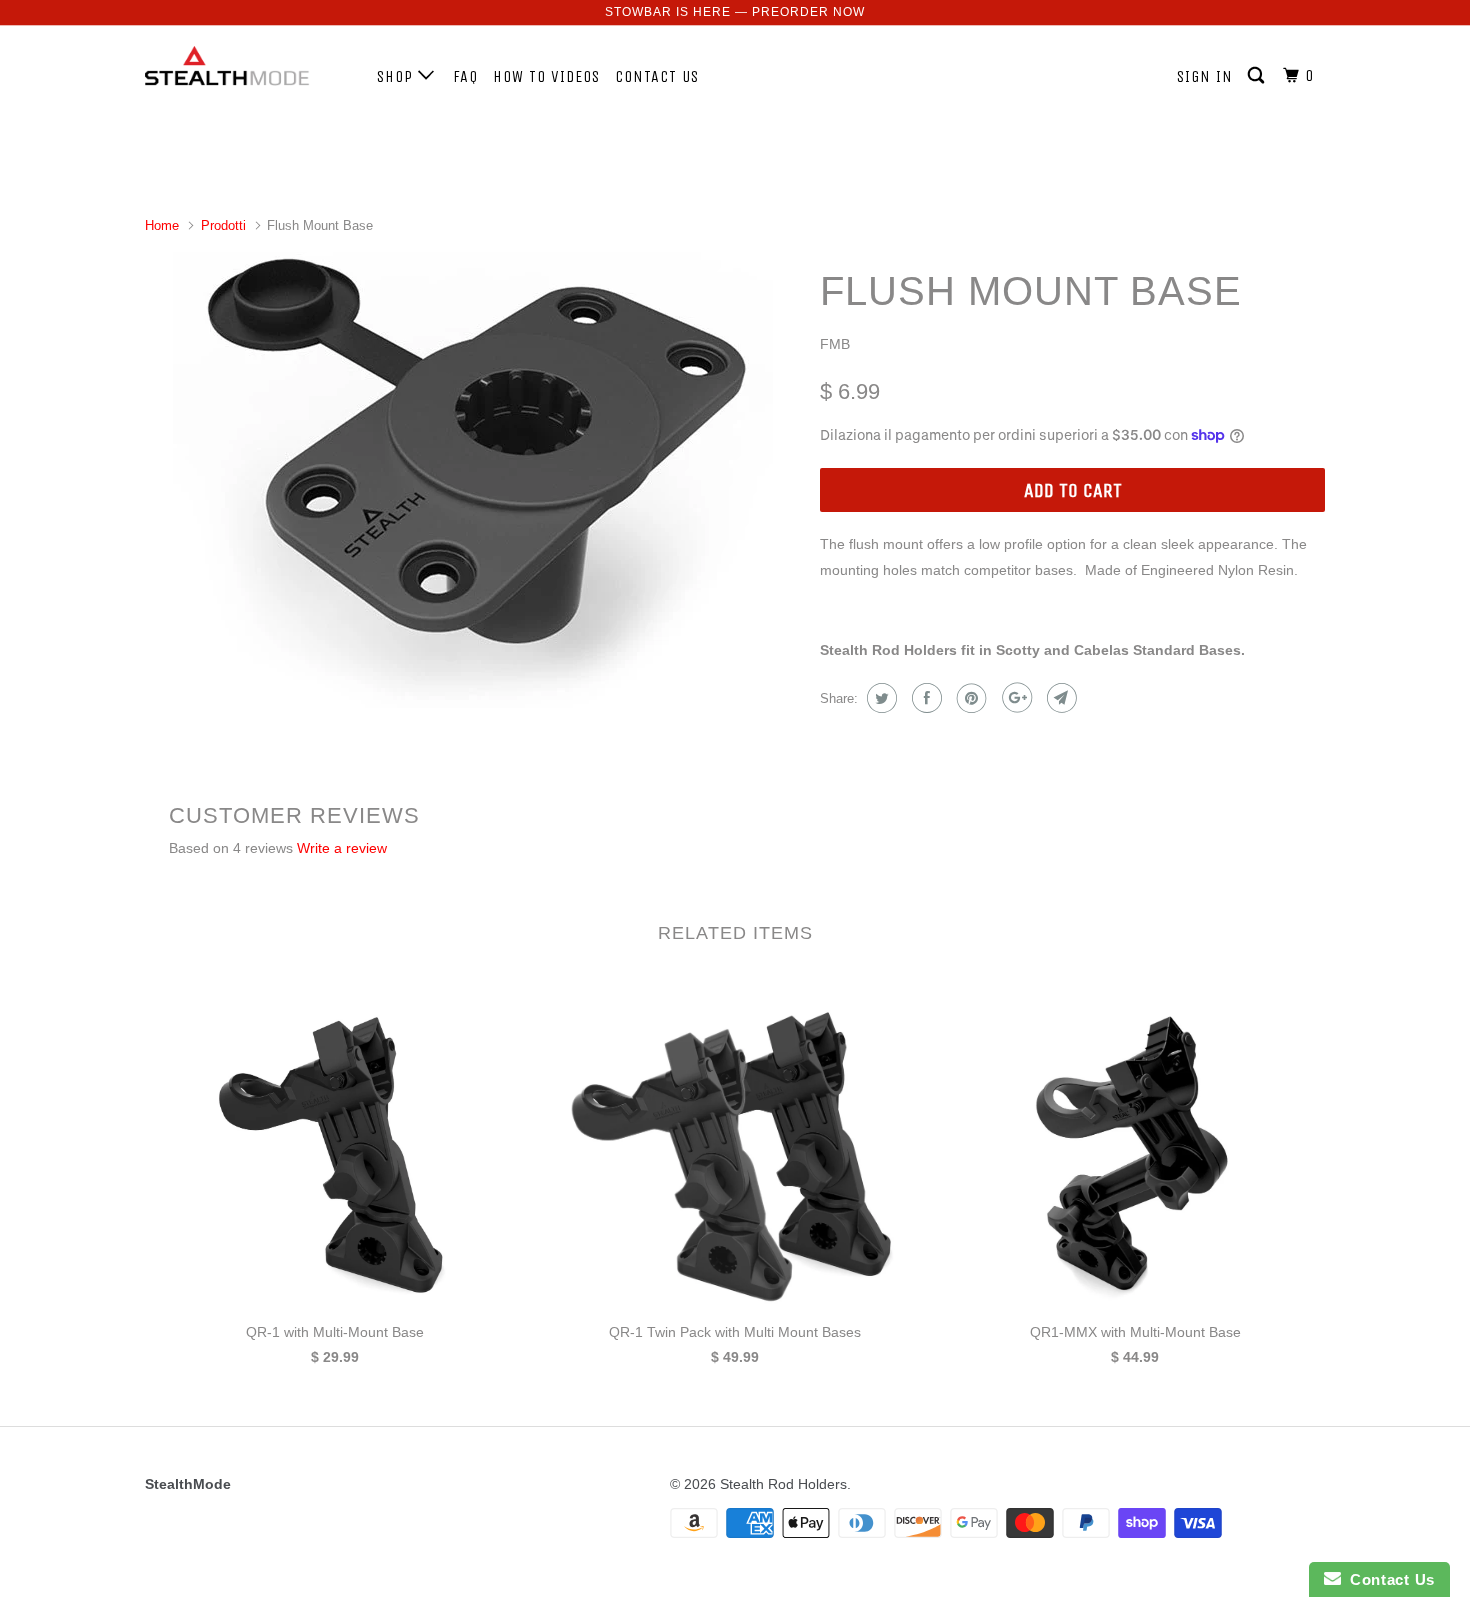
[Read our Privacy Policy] (991, 1018)
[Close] (1011, 531)
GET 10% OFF (735, 913)
